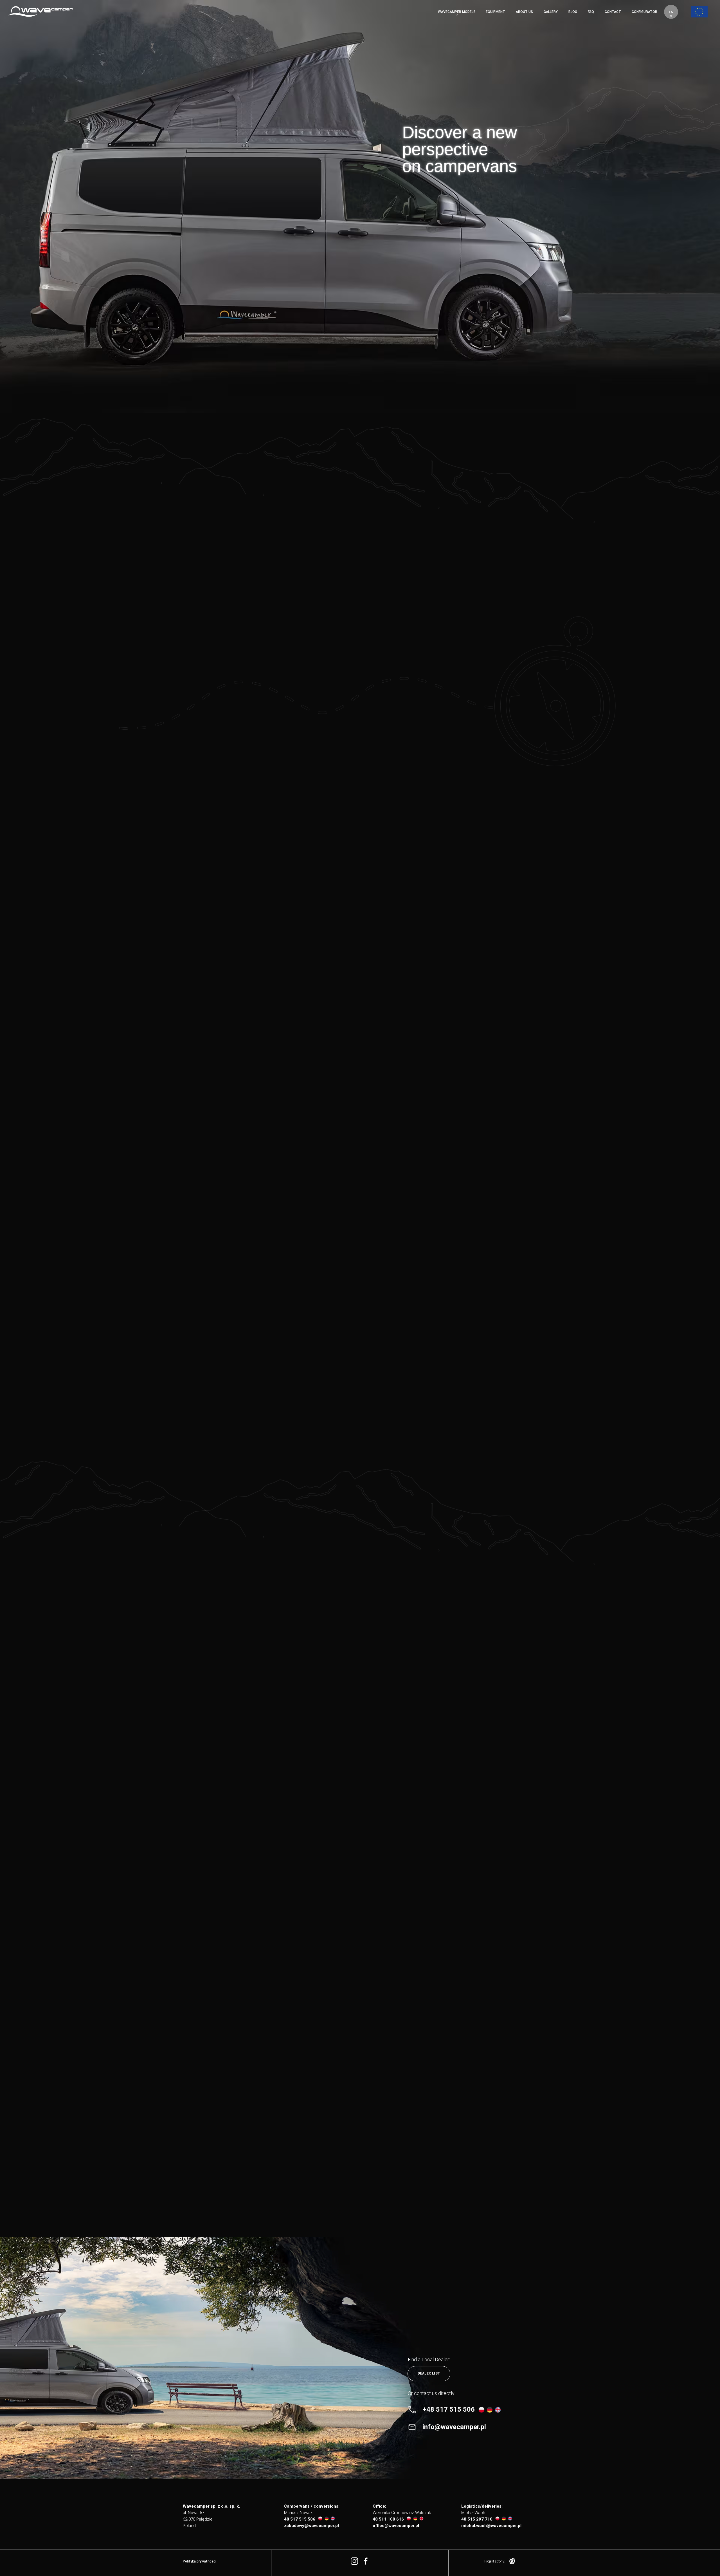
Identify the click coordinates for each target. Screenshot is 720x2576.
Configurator (644, 12)
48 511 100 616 (388, 2519)
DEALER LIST (429, 2373)
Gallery (551, 12)
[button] (671, 12)
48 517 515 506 (300, 2519)
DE (670, 43)
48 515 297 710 (477, 2519)
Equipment (495, 12)
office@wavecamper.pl (396, 2526)
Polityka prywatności (200, 2561)
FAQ (591, 12)
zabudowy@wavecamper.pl (311, 2526)
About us (524, 12)
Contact (613, 12)
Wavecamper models (457, 12)
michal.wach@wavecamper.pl (491, 2526)
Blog (573, 12)
